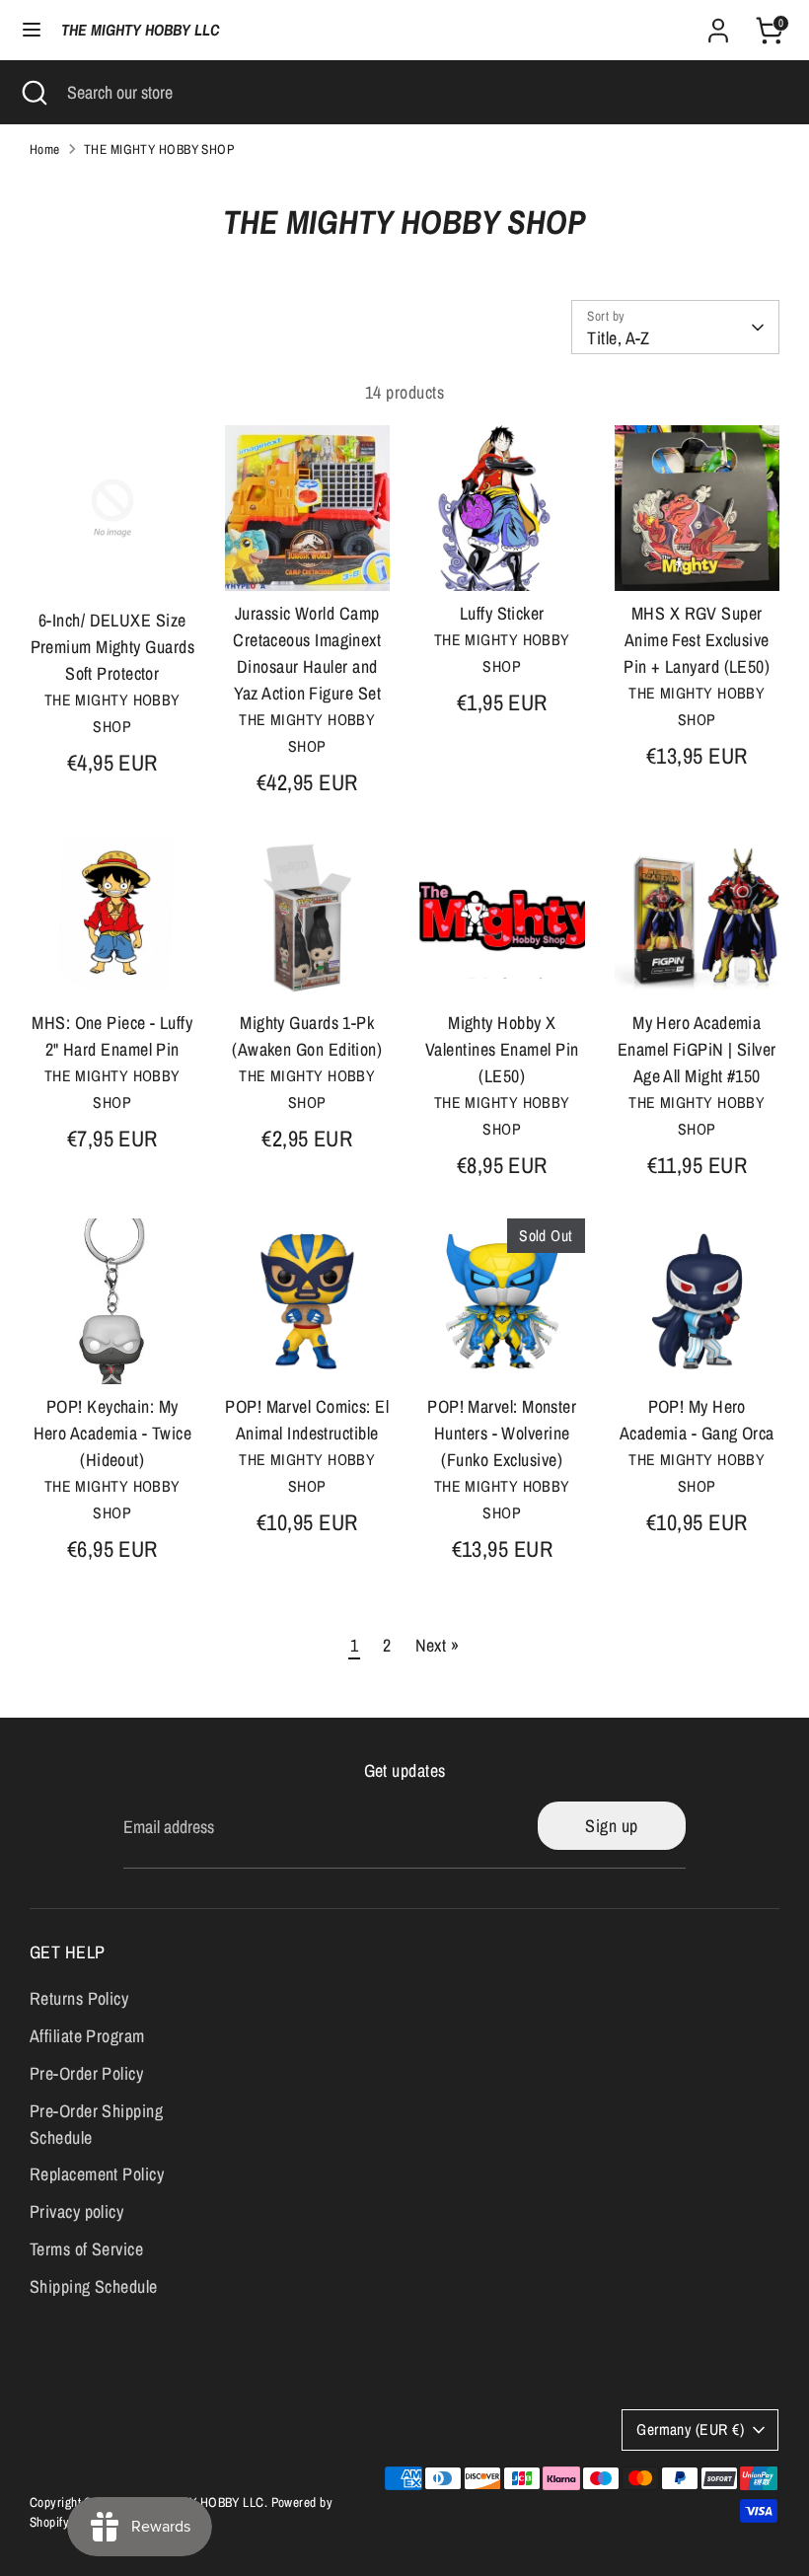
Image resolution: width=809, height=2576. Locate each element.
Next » (438, 1645)
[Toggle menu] (32, 30)
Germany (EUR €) (690, 2429)
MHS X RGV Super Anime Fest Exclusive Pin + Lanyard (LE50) (697, 640)
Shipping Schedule (94, 2286)
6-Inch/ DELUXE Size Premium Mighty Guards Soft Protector (112, 647)
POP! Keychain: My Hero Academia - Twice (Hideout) (112, 1433)
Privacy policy (76, 2211)
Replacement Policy (97, 2174)
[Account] (718, 24)
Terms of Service (86, 2249)
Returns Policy (79, 1998)
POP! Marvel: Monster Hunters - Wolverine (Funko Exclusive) (502, 1433)
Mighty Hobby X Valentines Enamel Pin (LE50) (502, 1049)
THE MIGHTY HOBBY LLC (140, 30)
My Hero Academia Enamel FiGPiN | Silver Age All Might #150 (697, 1049)
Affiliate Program (87, 2036)
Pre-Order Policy (86, 2073)
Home (45, 149)
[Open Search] (34, 92)
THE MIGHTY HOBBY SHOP (159, 149)
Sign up (611, 1826)
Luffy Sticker (502, 613)
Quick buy (113, 564)
